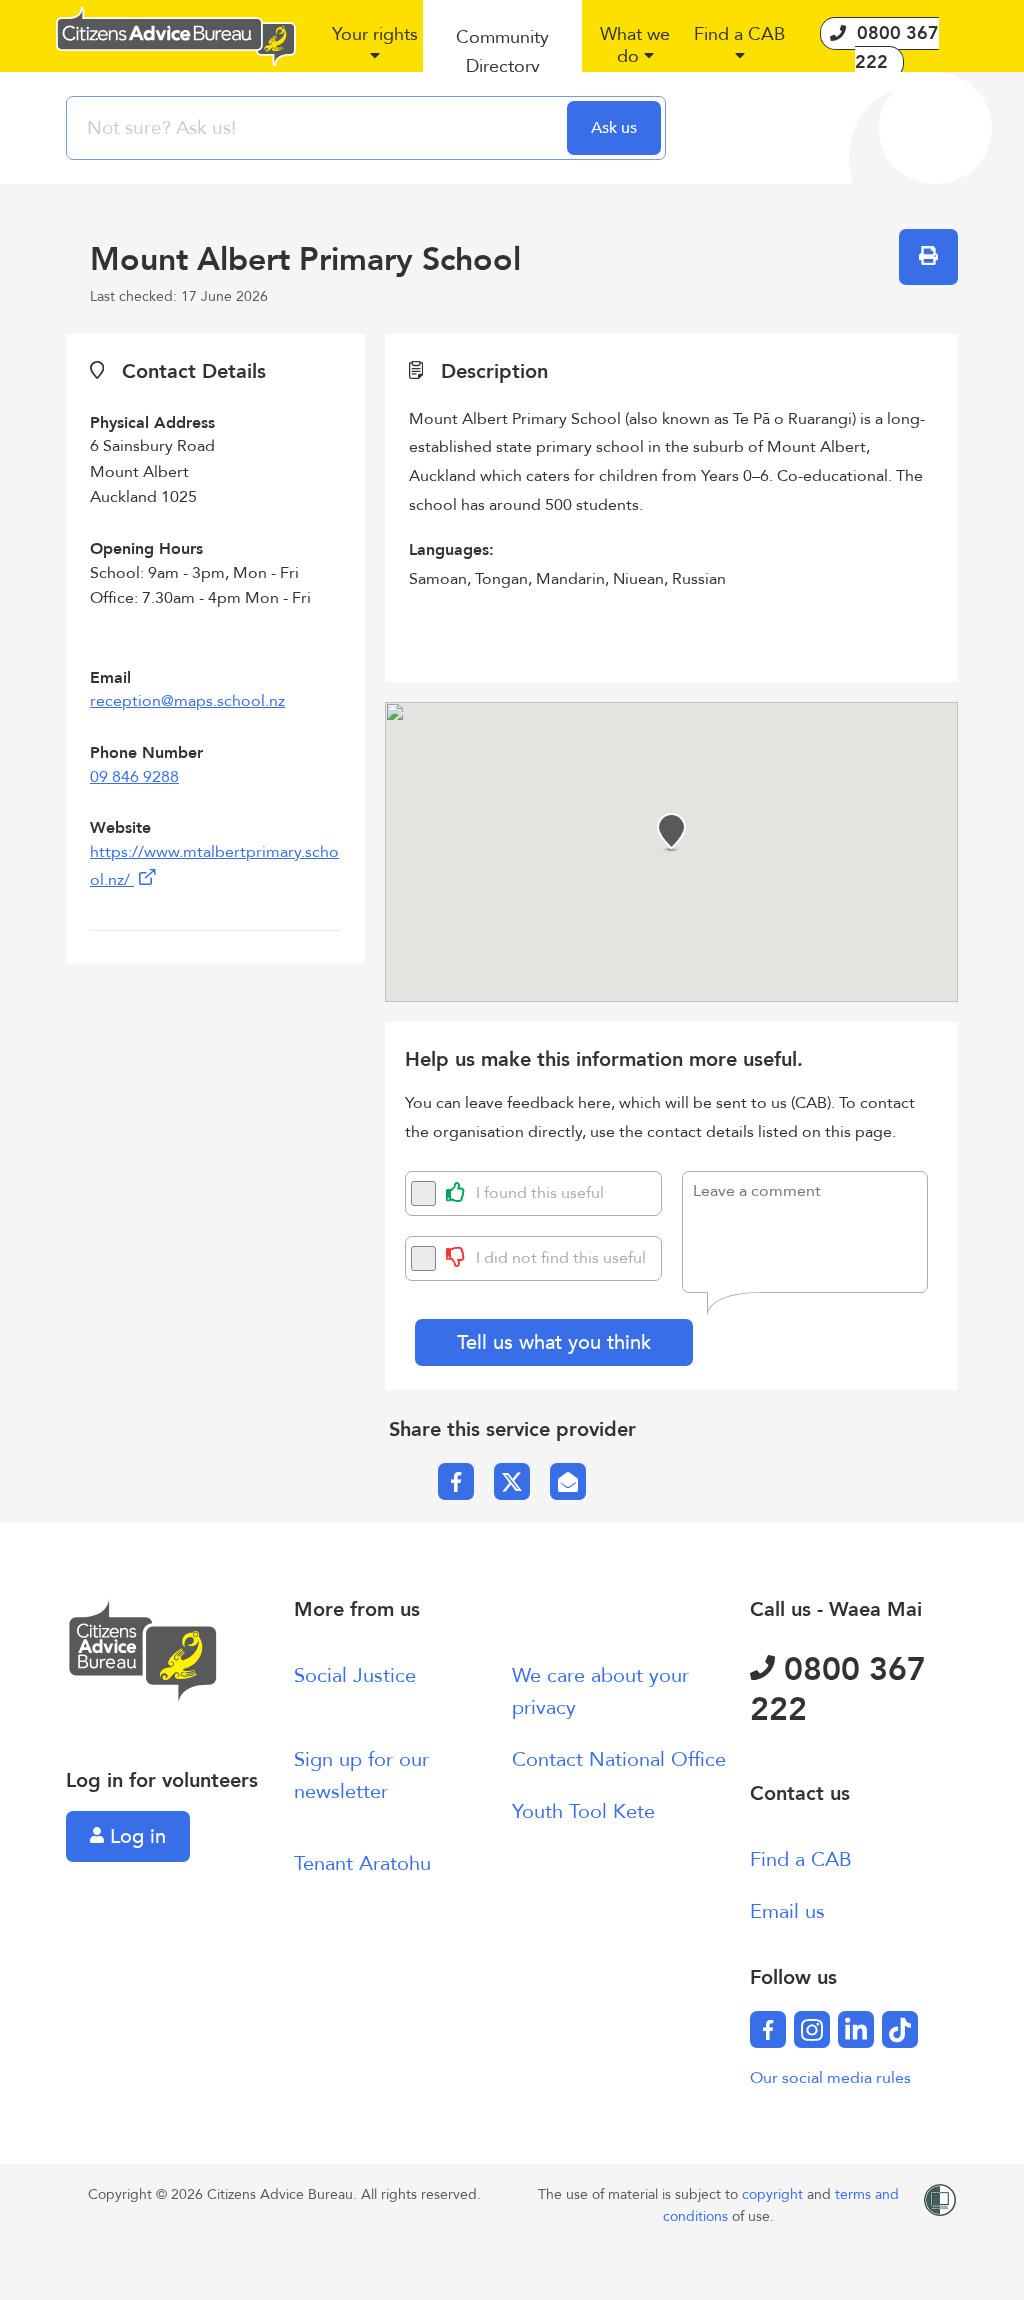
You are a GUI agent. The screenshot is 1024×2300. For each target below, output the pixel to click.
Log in (135, 1836)
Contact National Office (619, 1759)
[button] (374, 53)
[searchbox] (319, 128)
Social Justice (355, 1675)
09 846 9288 (134, 777)
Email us (787, 1911)
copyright (774, 2194)
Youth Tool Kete (583, 1811)
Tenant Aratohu (362, 1863)
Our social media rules (830, 2078)
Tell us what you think (554, 1342)
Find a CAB (801, 1859)
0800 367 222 (838, 1690)
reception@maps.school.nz (187, 701)
